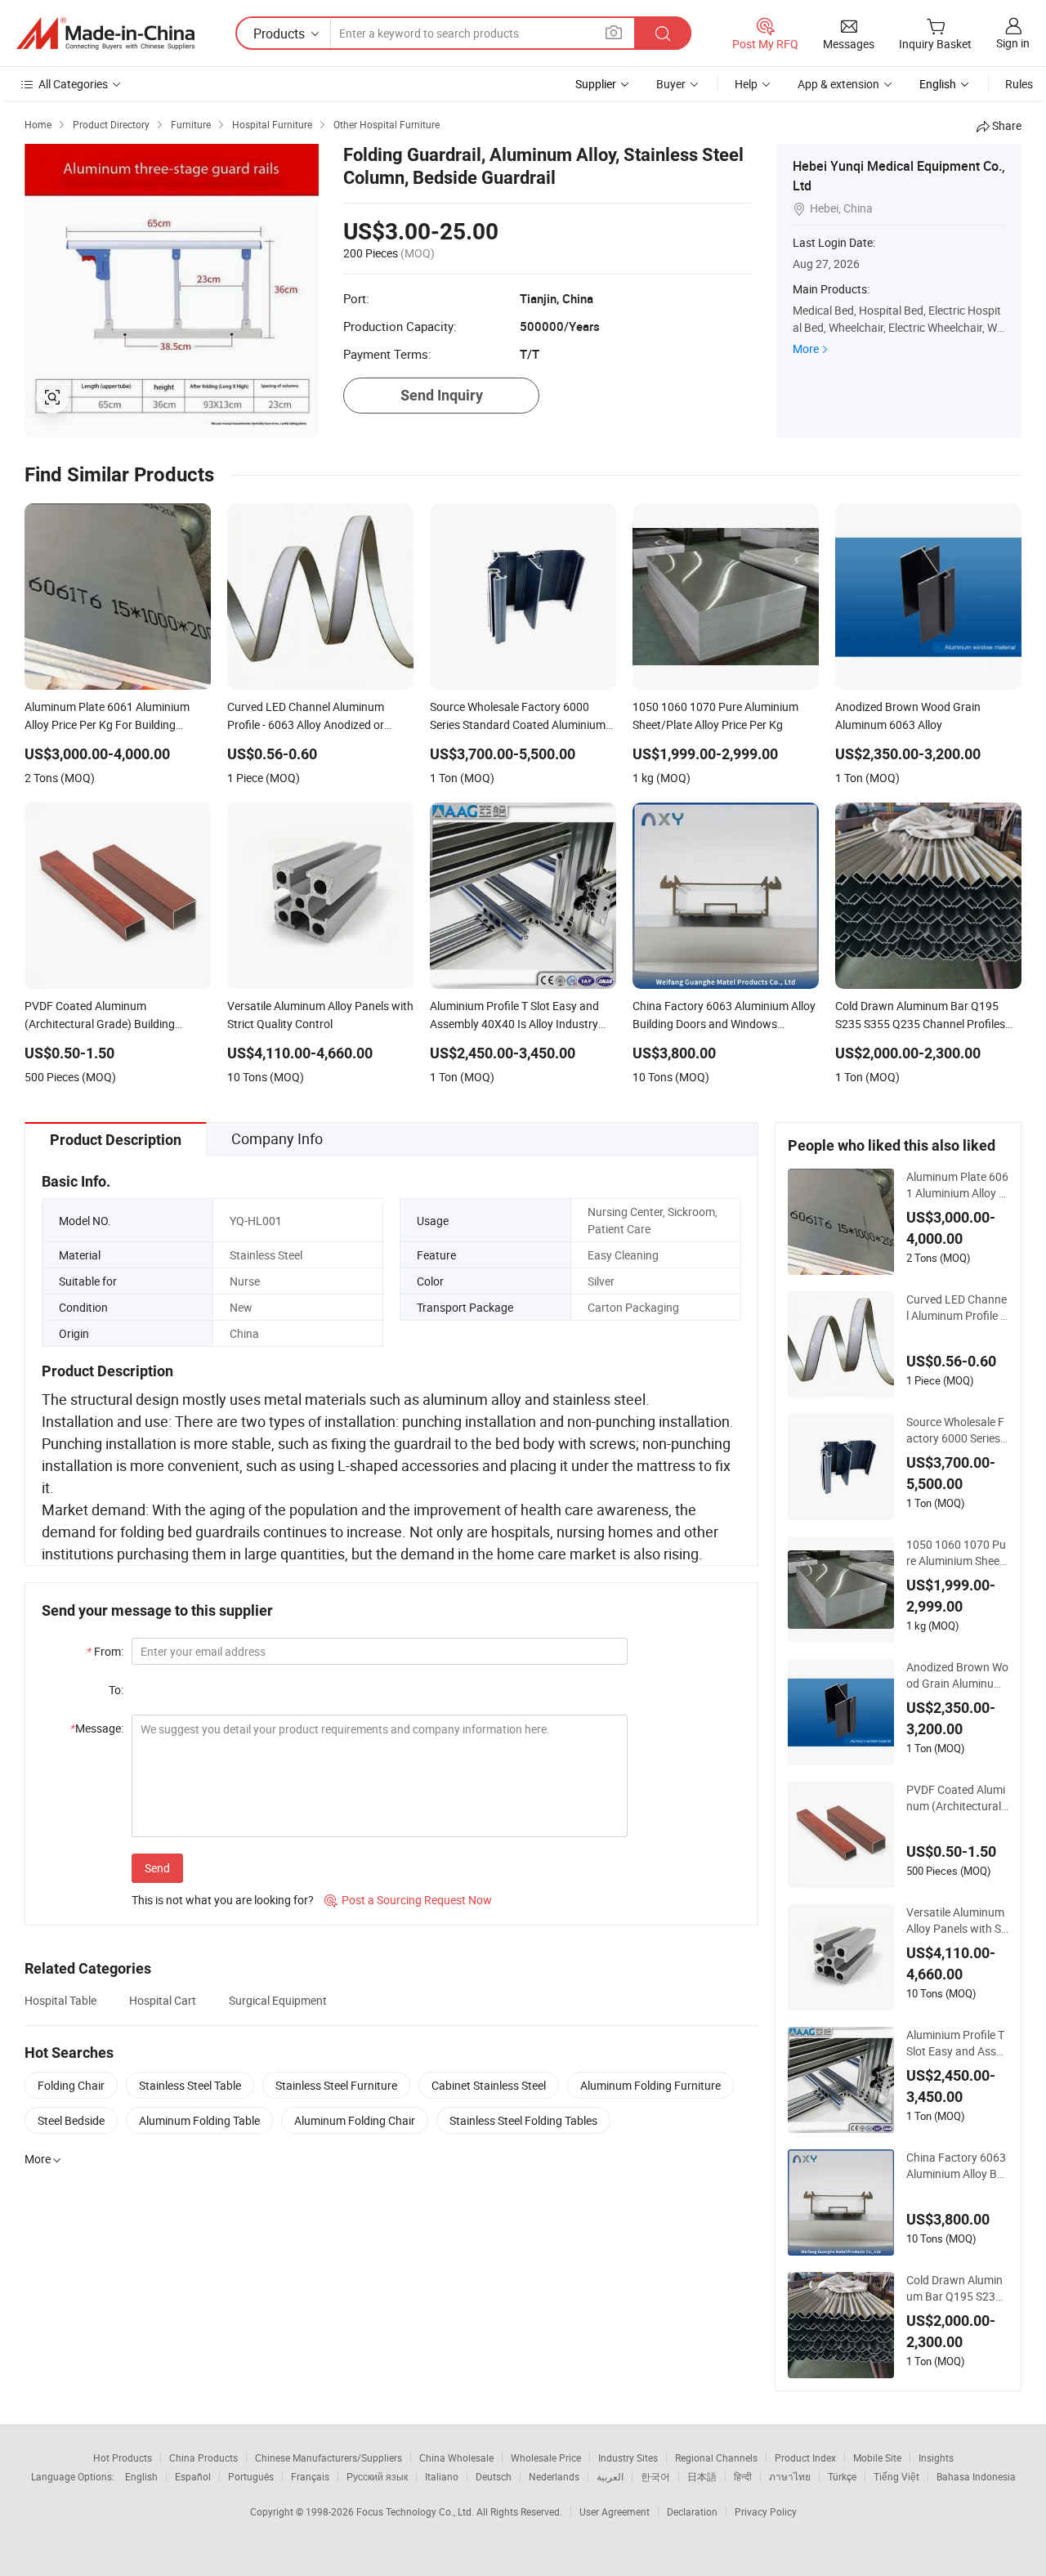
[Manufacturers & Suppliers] (105, 34)
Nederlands (554, 2476)
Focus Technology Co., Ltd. (416, 2511)
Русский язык (377, 2476)
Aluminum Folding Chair (355, 2120)
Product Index (805, 2457)
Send (157, 1868)
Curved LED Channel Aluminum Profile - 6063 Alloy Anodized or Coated (957, 1308)
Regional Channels (716, 2457)
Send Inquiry (442, 395)
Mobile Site (877, 2457)
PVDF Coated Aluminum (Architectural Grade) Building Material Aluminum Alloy (957, 1798)
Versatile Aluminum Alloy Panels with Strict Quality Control (956, 1921)
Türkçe (842, 2476)
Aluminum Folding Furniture (650, 2085)
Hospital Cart (163, 2000)
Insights (936, 2457)
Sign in (1013, 43)
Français (310, 2476)
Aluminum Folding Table (199, 2120)
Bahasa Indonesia (976, 2476)
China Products (203, 2457)
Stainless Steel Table (190, 2085)
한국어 (655, 2476)
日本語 (702, 2476)
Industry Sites (628, 2457)
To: (116, 1690)
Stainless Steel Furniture (336, 2085)
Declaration (692, 2511)
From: (105, 1651)
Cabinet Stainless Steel (489, 2085)
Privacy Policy (766, 2511)
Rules (1019, 84)
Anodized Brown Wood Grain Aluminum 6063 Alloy (957, 1675)
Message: (97, 1728)
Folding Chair (71, 2085)
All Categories (73, 84)
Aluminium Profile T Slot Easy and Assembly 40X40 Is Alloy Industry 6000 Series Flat (956, 2043)
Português (251, 2476)
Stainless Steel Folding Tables (523, 2120)
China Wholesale (456, 2457)
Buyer (671, 84)
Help (746, 84)
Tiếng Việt (896, 2476)
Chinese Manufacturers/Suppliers (329, 2457)
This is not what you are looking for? (223, 1900)
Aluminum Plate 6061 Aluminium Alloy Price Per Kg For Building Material (957, 1185)
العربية (610, 2476)
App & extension (838, 84)
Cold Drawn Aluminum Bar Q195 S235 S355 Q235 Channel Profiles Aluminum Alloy (957, 2288)
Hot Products (123, 2457)
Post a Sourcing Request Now (408, 1900)
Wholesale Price (546, 2457)
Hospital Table (60, 2000)
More (806, 349)
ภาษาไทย (790, 2476)
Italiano (442, 2476)
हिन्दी (743, 2476)
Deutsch (494, 2476)
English (141, 2476)
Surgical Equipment (278, 2000)
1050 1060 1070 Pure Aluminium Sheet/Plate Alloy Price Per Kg (957, 1553)
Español (193, 2476)
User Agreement (615, 2511)
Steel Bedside (71, 2120)
